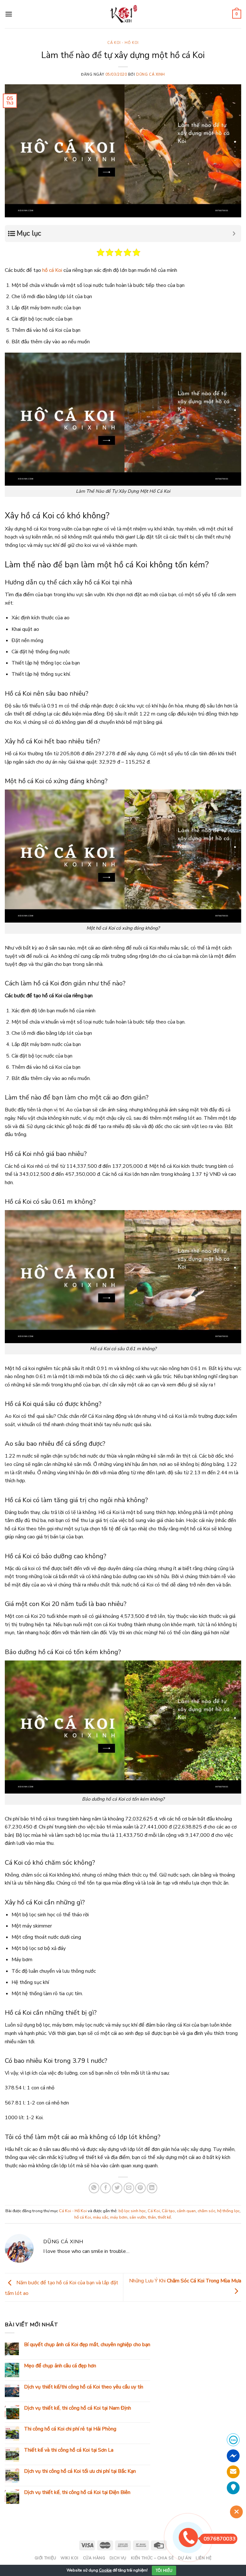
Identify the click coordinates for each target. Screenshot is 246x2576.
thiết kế (164, 2217)
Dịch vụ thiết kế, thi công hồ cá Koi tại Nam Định (78, 2408)
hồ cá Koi (52, 270)
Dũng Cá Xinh (151, 75)
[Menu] (9, 14)
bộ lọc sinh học (132, 2211)
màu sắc (101, 2217)
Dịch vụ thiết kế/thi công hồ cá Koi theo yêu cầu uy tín (84, 2387)
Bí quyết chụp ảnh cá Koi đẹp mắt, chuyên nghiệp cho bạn (87, 2345)
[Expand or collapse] (234, 234)
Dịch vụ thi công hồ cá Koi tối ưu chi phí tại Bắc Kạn (80, 2471)
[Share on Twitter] (117, 2188)
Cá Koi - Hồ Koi (123, 43)
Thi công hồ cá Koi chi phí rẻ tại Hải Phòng (70, 2429)
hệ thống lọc (228, 2211)
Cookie (105, 2570)
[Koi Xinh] (123, 14)
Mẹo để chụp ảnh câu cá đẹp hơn (60, 2366)
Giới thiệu (45, 2558)
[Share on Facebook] (106, 2188)
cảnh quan (186, 2211)
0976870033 (220, 2539)
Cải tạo (168, 2211)
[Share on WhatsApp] (94, 2188)
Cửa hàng (94, 2558)
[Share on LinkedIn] (152, 2188)
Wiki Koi (70, 2558)
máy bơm (119, 2217)
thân (152, 2217)
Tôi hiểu (164, 2571)
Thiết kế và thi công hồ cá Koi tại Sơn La (69, 2450)
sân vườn (138, 2217)
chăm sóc (206, 2211)
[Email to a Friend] (129, 2188)
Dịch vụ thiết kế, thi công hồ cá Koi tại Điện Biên (77, 2492)
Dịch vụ (118, 2558)
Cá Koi (154, 2211)
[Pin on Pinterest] (140, 2188)
